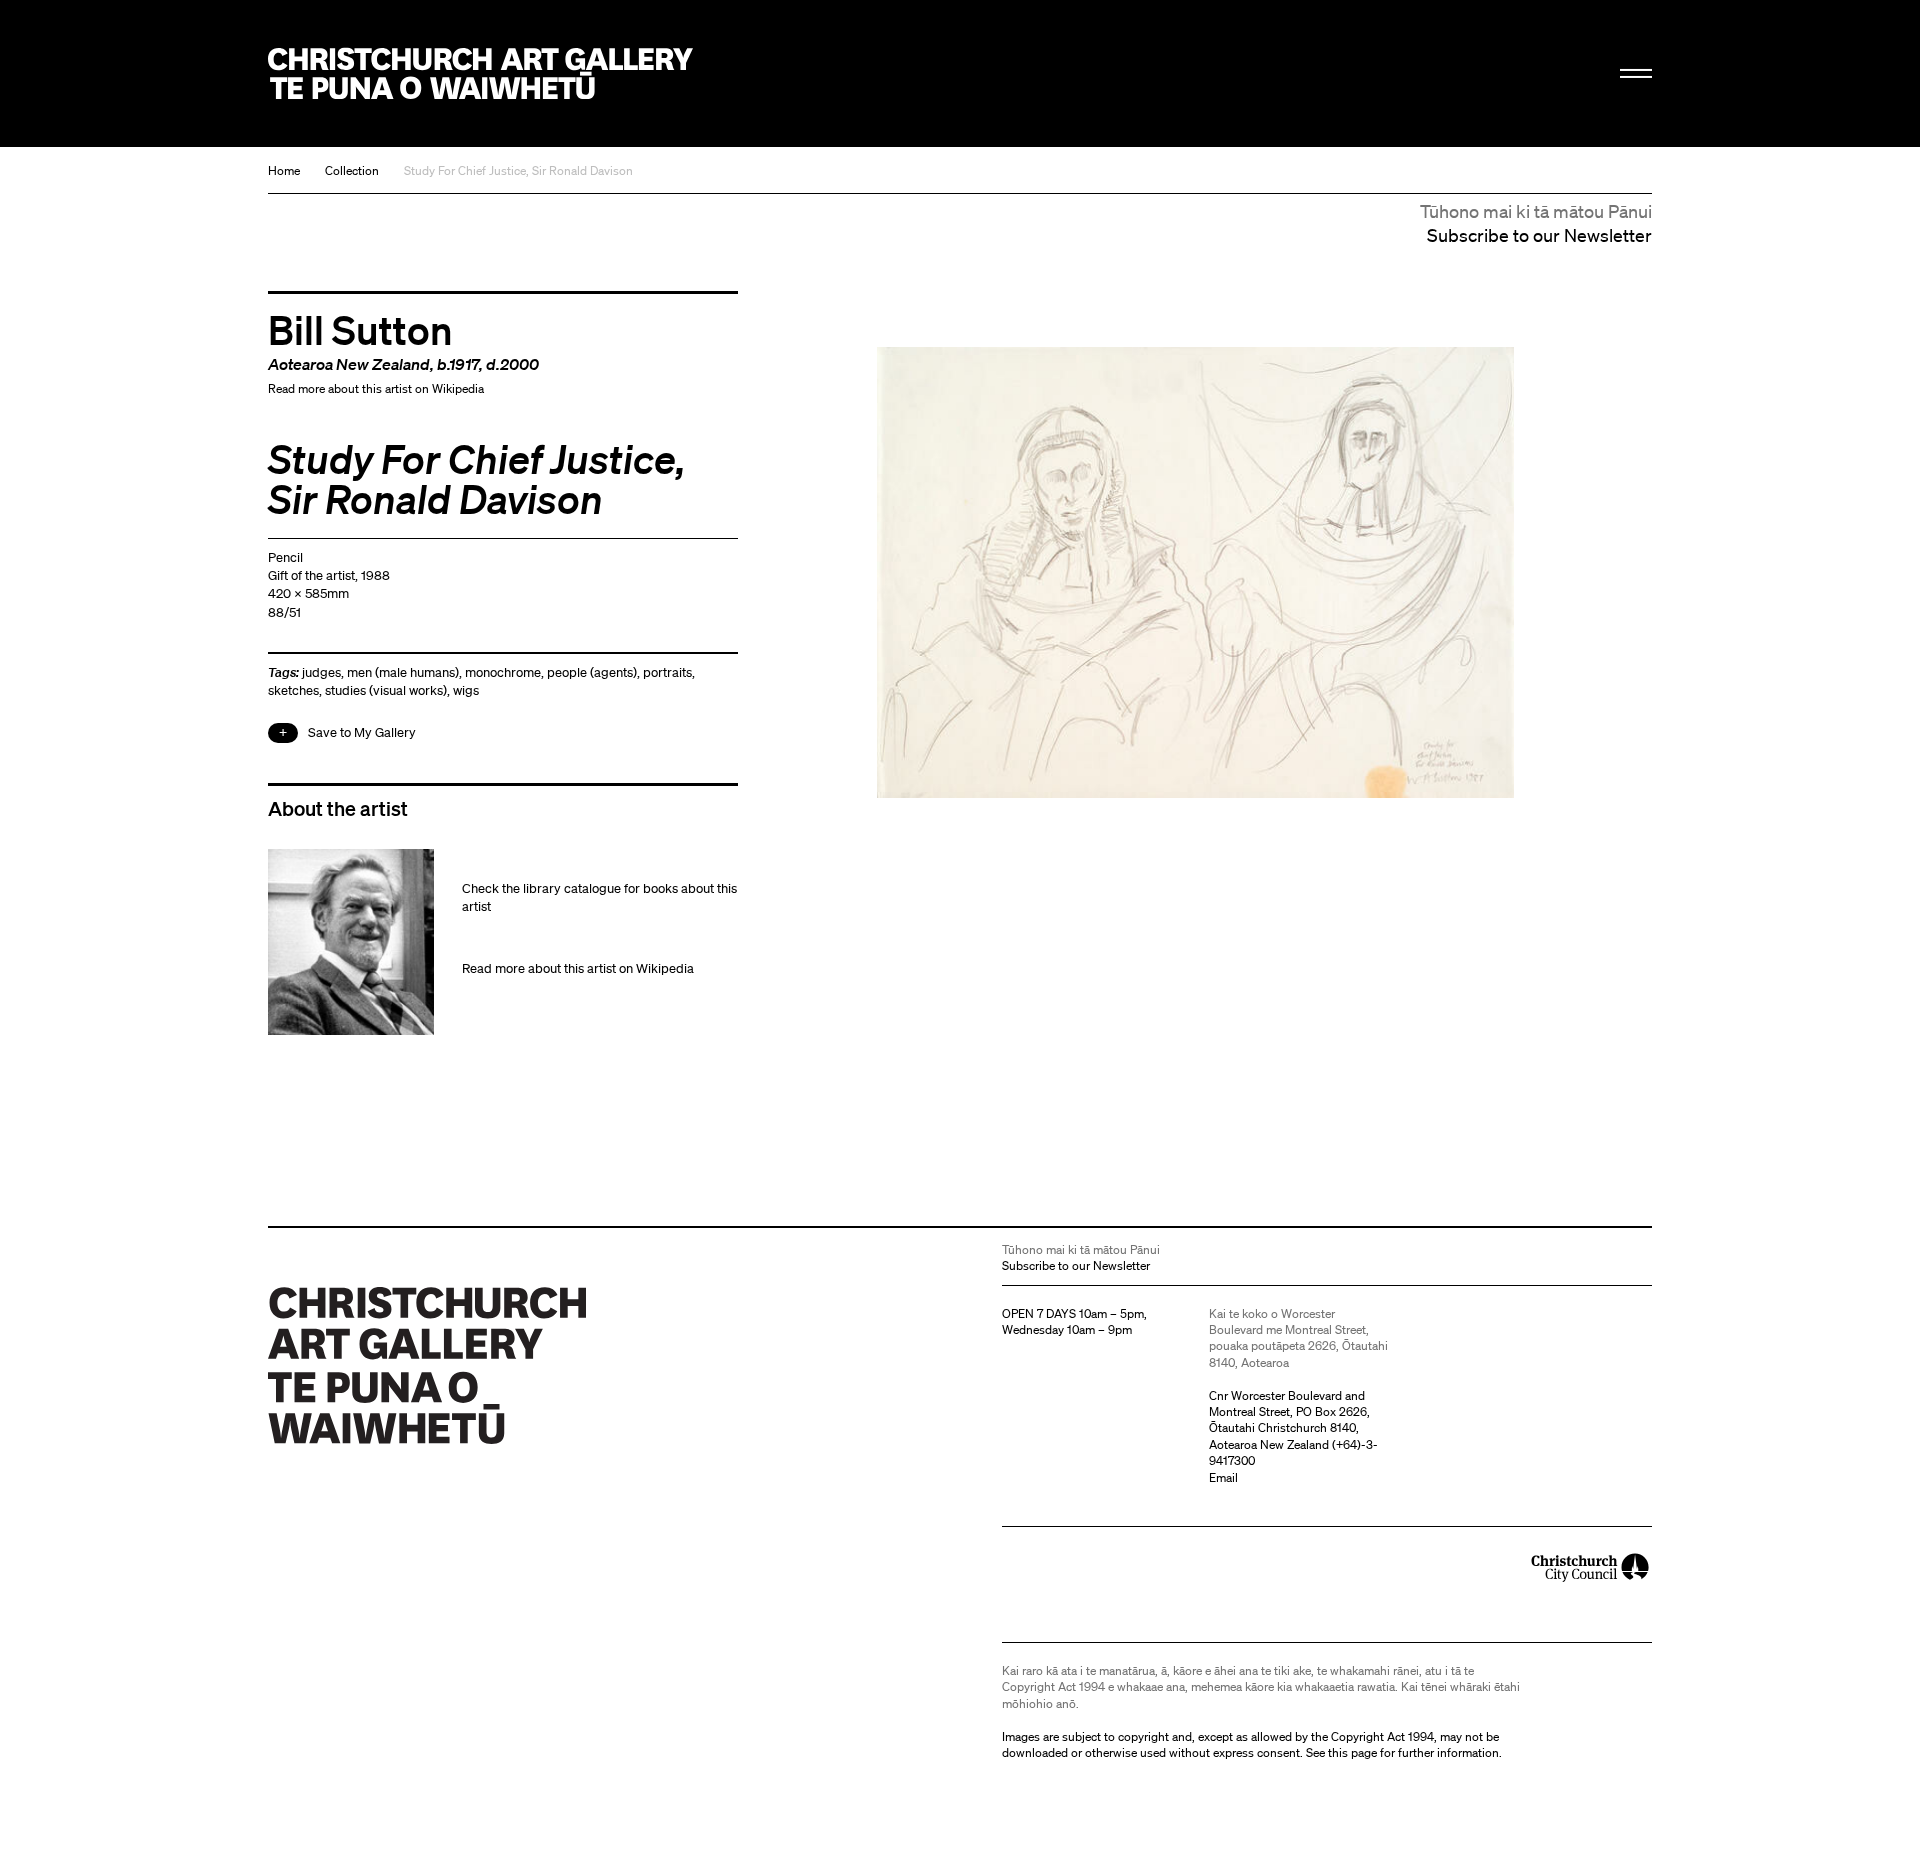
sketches (293, 690)
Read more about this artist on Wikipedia (376, 388)
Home (284, 170)
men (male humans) (403, 672)
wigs (466, 690)
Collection (352, 170)
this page (1352, 1752)
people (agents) (592, 672)
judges (321, 672)
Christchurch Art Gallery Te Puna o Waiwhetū (480, 73)
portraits (667, 672)
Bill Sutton (360, 329)
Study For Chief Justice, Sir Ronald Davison (518, 170)
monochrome (503, 672)
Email (1223, 1477)
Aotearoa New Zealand (349, 364)
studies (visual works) (386, 690)
